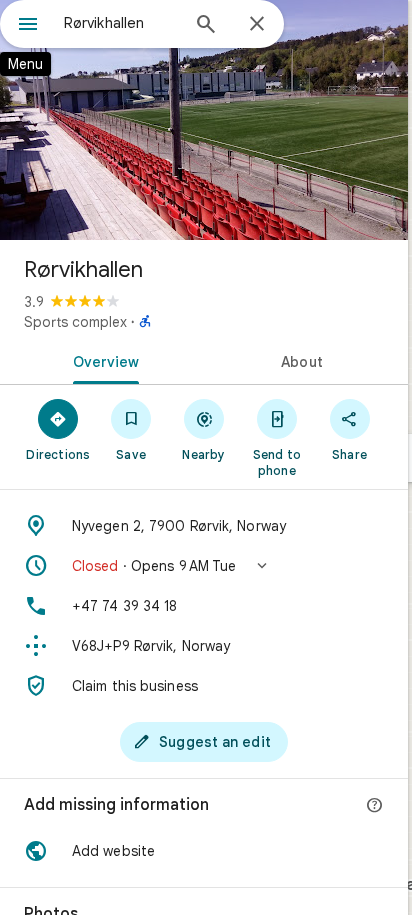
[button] (204, 566)
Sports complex (75, 322)
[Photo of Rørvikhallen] (204, 120)
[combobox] (121, 23)
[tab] (102, 360)
